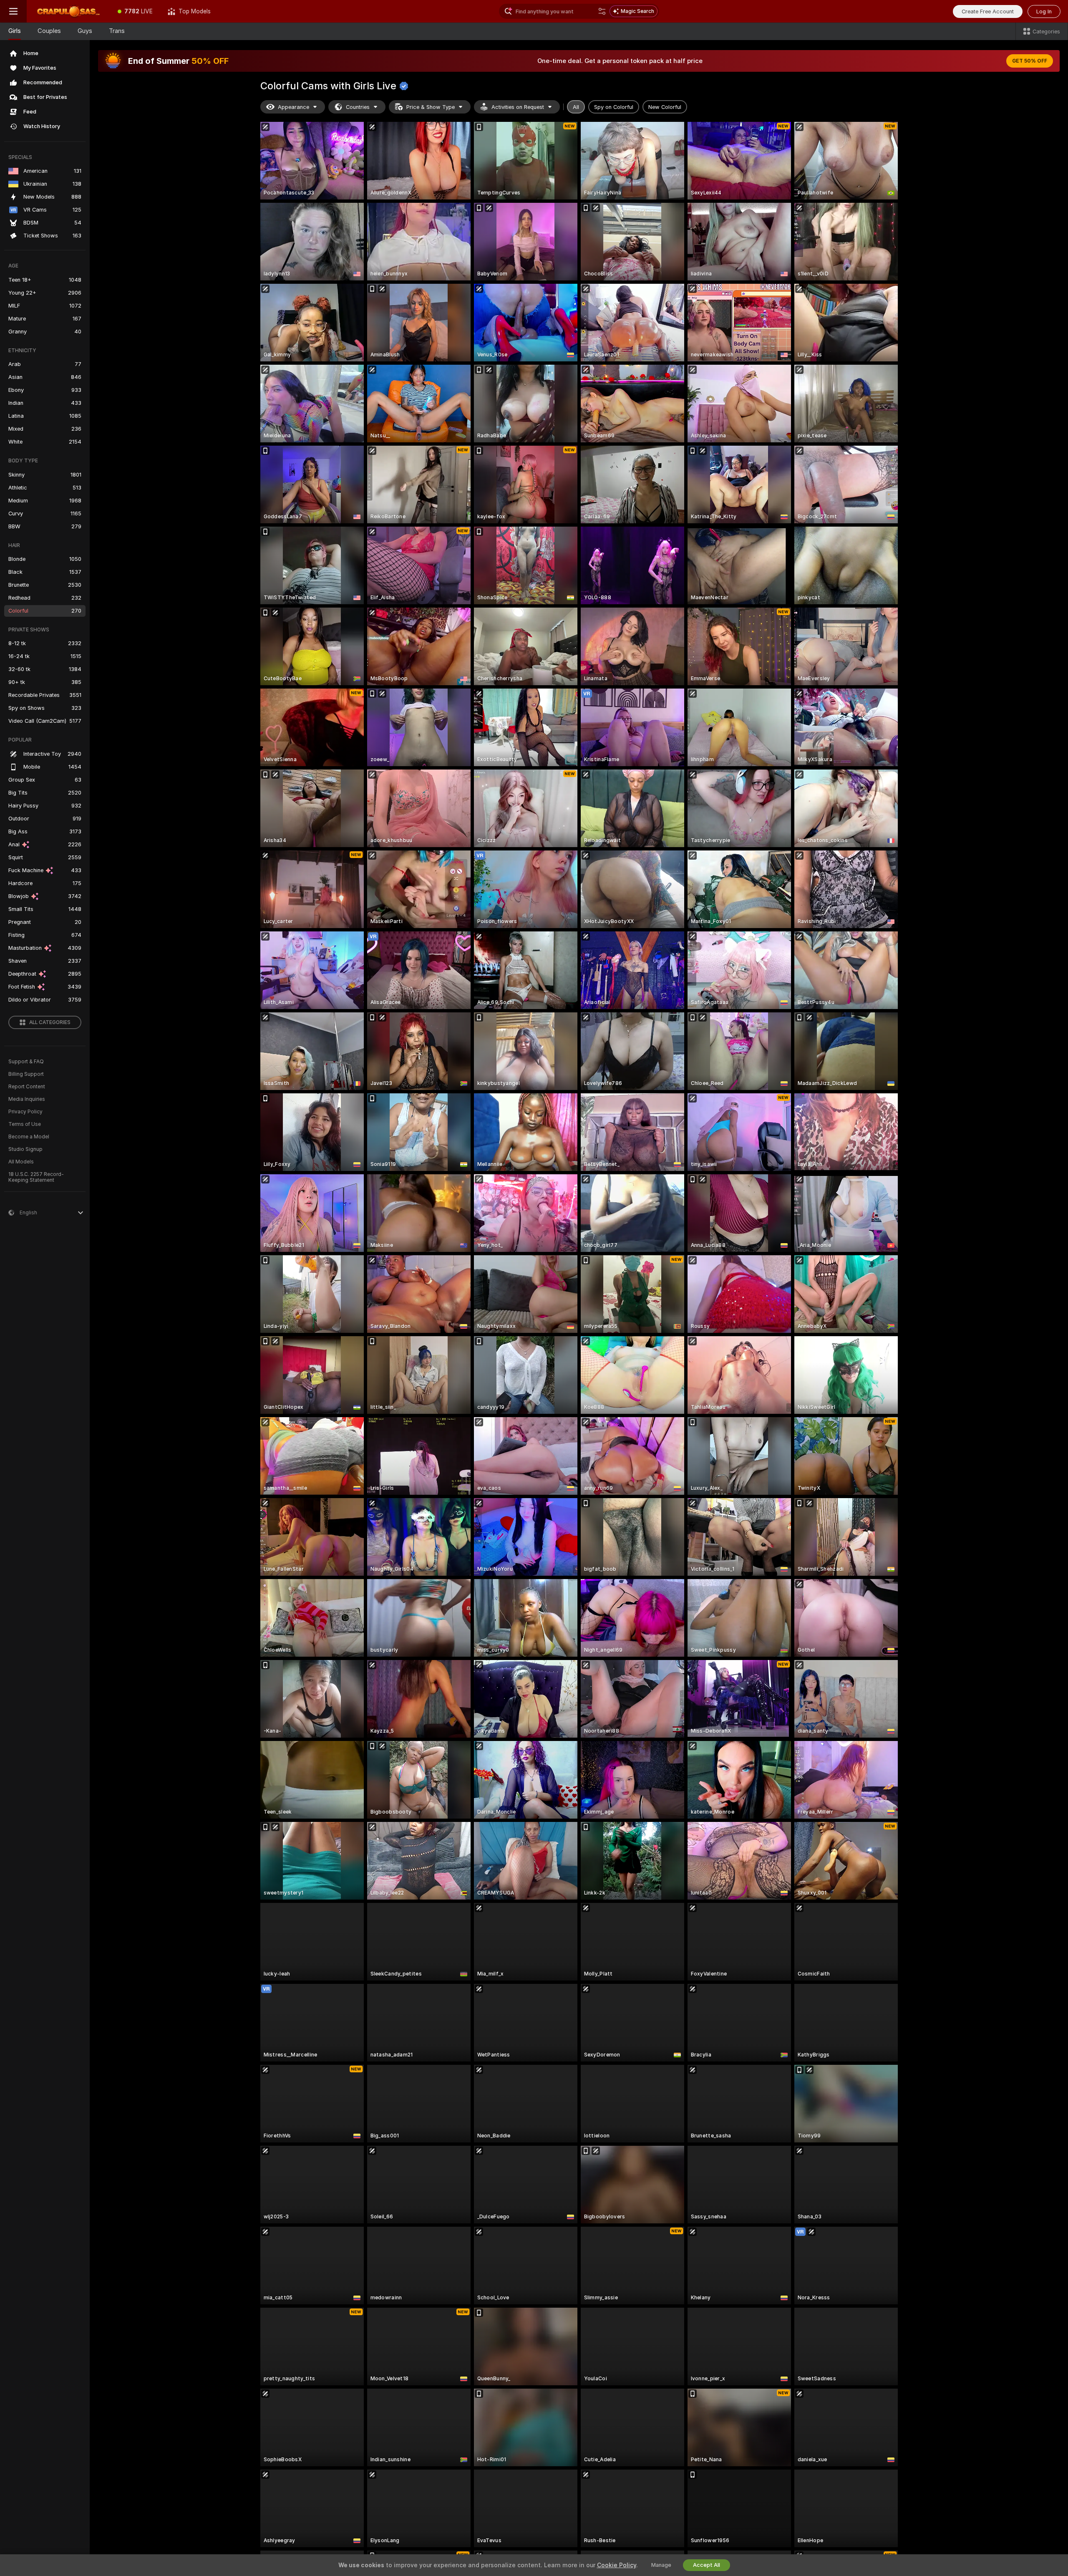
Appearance (293, 107)
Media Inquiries (27, 1099)
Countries (358, 107)
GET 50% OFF (1030, 61)
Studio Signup (25, 1149)
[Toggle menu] (13, 11)
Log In (1044, 11)
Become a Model (29, 1137)
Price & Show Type (431, 107)
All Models (21, 1162)
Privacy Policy (25, 1112)
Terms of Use (25, 1124)
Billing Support (26, 1074)
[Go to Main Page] (68, 11)
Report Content (27, 1087)
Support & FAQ (26, 1062)
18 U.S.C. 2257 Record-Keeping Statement (36, 1177)
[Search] (602, 11)
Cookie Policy (617, 2565)
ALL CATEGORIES (50, 1022)
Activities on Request (518, 107)
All (576, 107)
